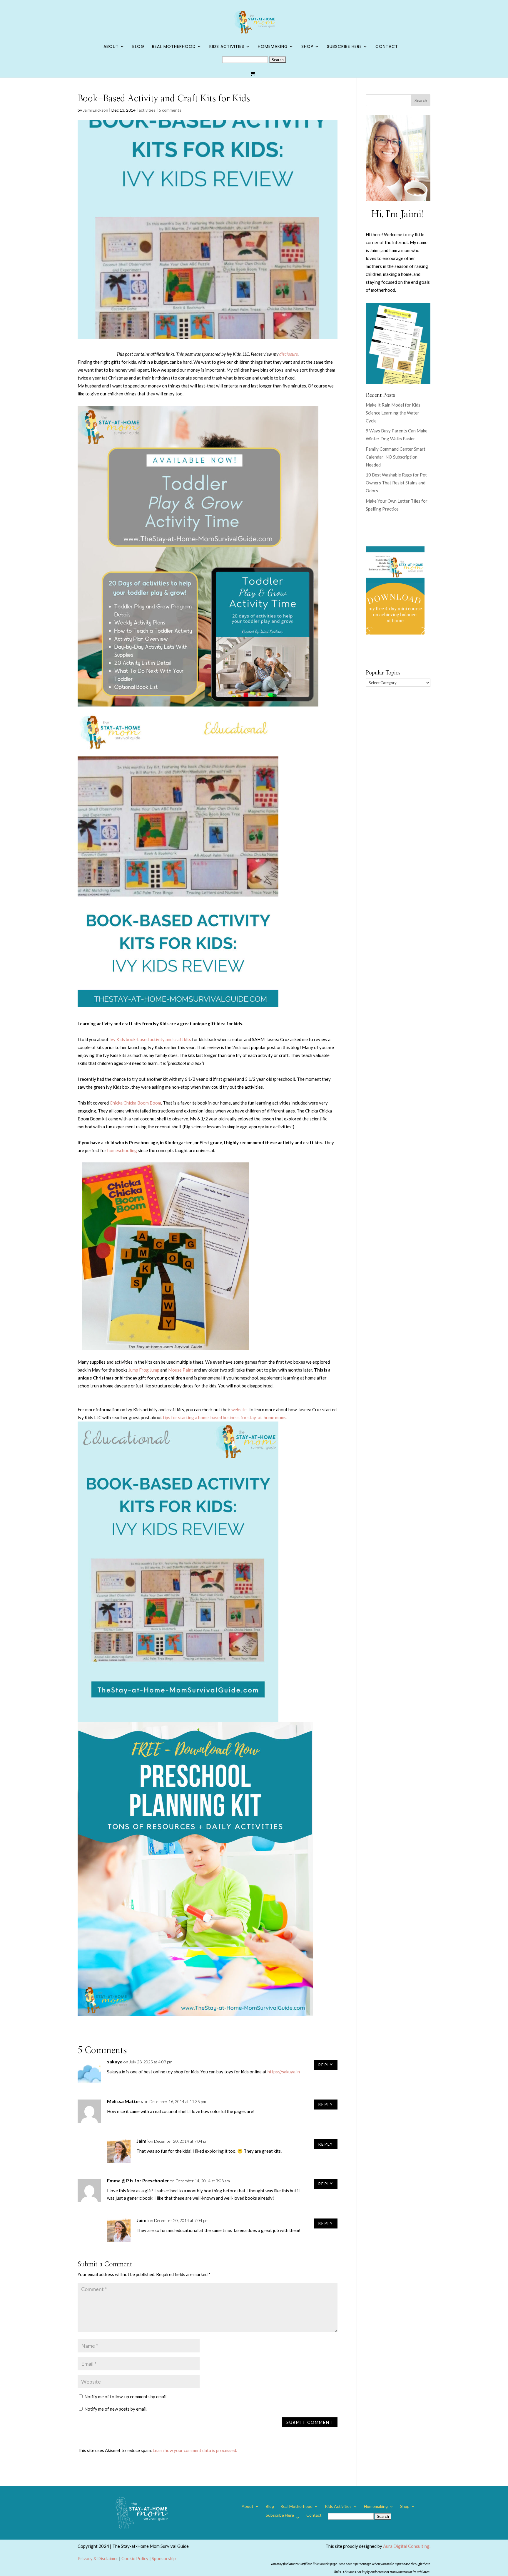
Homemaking (273, 47)
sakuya (115, 2061)
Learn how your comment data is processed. (195, 2450)
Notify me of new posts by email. (116, 2409)
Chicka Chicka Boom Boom (135, 1103)
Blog (138, 47)
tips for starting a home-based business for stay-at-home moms (225, 1417)
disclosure (289, 354)
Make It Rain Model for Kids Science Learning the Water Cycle (393, 413)
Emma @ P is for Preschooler (138, 2180)
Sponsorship (164, 2558)
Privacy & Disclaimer (98, 2558)
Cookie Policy (135, 2558)
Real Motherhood (174, 47)
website (239, 1409)
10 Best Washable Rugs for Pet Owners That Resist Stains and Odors (396, 483)
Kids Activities (227, 47)
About (111, 47)
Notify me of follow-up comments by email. (126, 2397)
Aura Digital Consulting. (407, 2546)
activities (147, 110)
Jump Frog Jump (144, 1370)
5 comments (170, 110)
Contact (387, 47)
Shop (307, 47)
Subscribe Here (344, 47)
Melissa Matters (125, 2101)
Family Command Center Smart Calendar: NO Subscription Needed (396, 457)
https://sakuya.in (284, 2072)
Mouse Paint (181, 1370)
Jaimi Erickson (96, 110)
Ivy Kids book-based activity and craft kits (150, 1039)
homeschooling (122, 1150)
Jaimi (142, 2141)
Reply (326, 2065)
